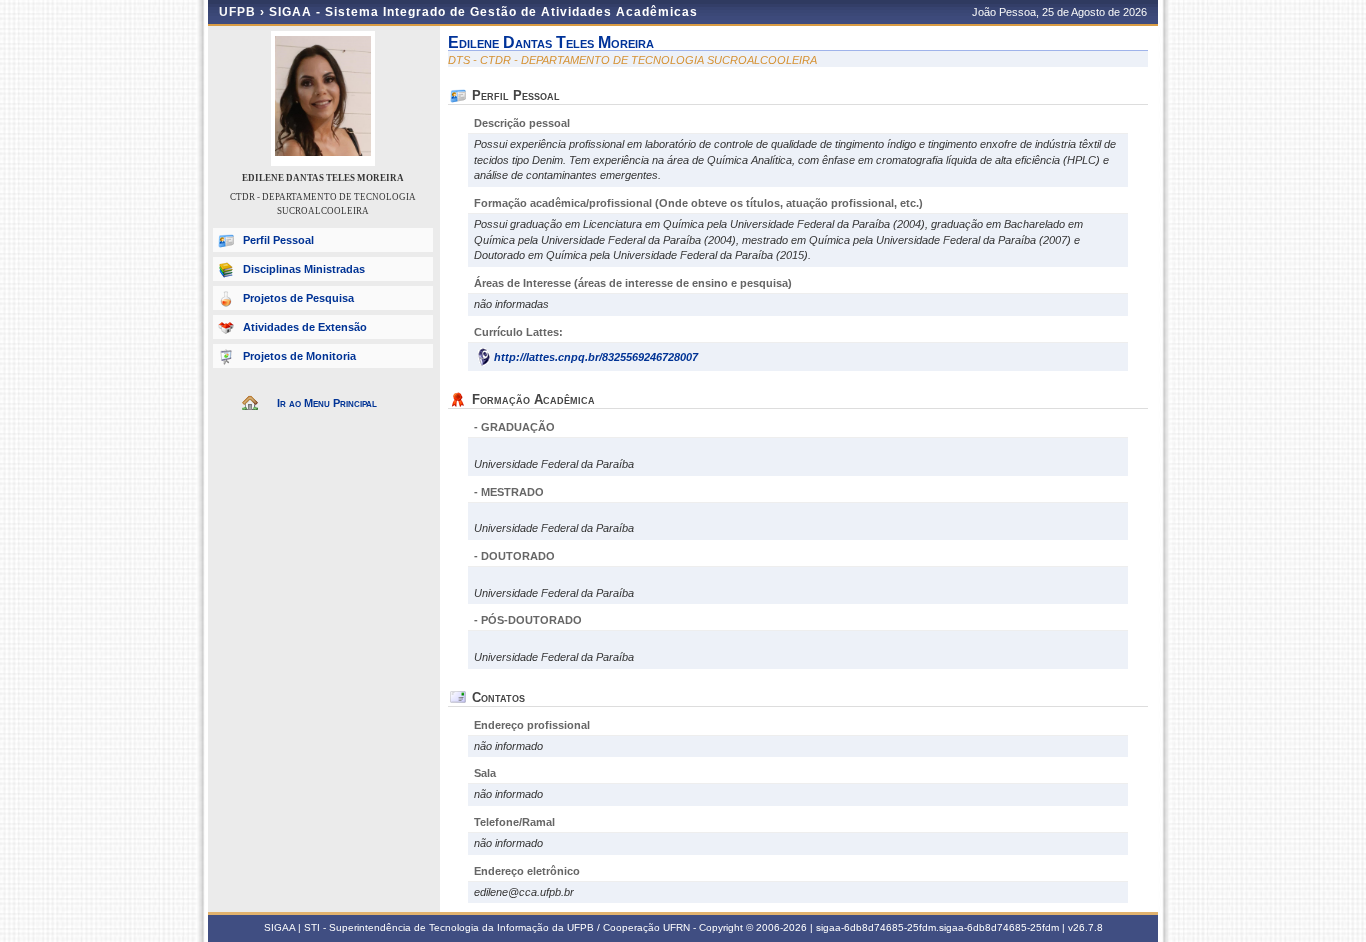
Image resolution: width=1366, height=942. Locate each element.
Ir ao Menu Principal (327, 403)
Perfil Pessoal (278, 240)
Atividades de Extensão (305, 327)
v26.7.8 (1085, 927)
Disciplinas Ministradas (304, 269)
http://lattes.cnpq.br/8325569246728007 (596, 357)
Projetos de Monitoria (299, 356)
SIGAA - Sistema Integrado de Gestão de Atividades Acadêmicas (483, 12)
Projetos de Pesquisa (298, 298)
